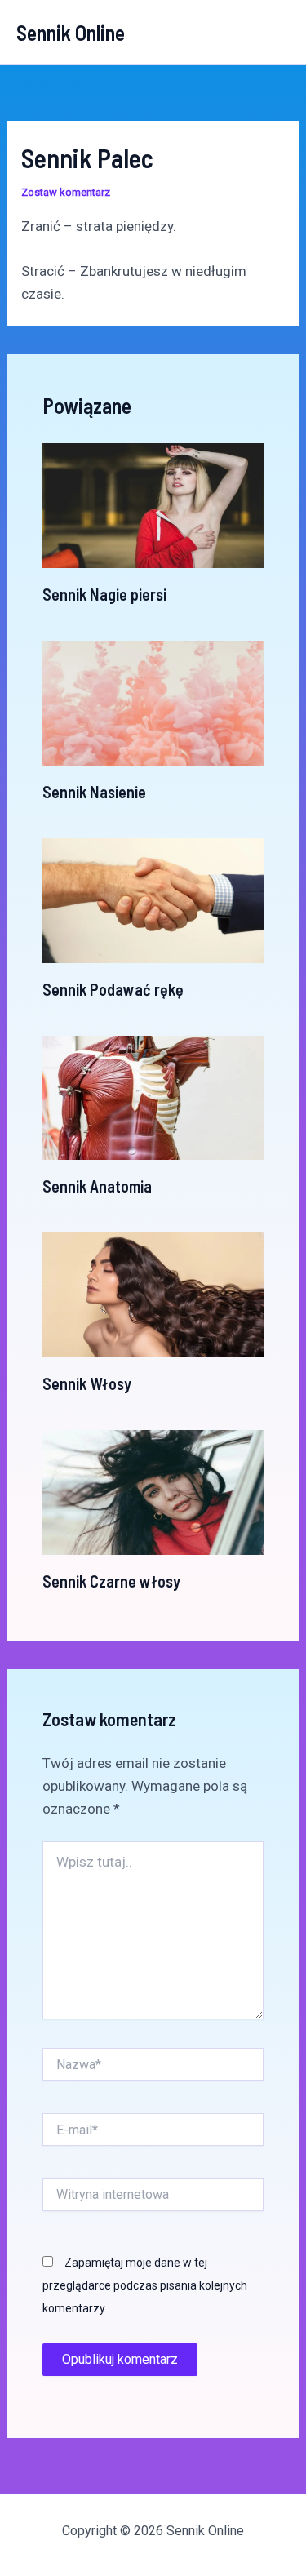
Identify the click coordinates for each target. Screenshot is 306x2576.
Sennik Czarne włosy (111, 1581)
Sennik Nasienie (94, 792)
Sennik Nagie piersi (104, 594)
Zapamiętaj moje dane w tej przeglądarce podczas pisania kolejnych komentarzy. (145, 2285)
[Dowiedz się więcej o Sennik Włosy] (153, 1294)
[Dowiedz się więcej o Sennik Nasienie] (153, 702)
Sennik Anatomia (97, 1186)
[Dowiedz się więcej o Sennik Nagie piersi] (153, 504)
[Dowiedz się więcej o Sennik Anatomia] (153, 1096)
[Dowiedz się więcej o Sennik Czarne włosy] (153, 1491)
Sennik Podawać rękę (113, 989)
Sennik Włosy (87, 1383)
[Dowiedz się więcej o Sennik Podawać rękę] (153, 899)
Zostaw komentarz (66, 192)
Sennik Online (71, 32)
